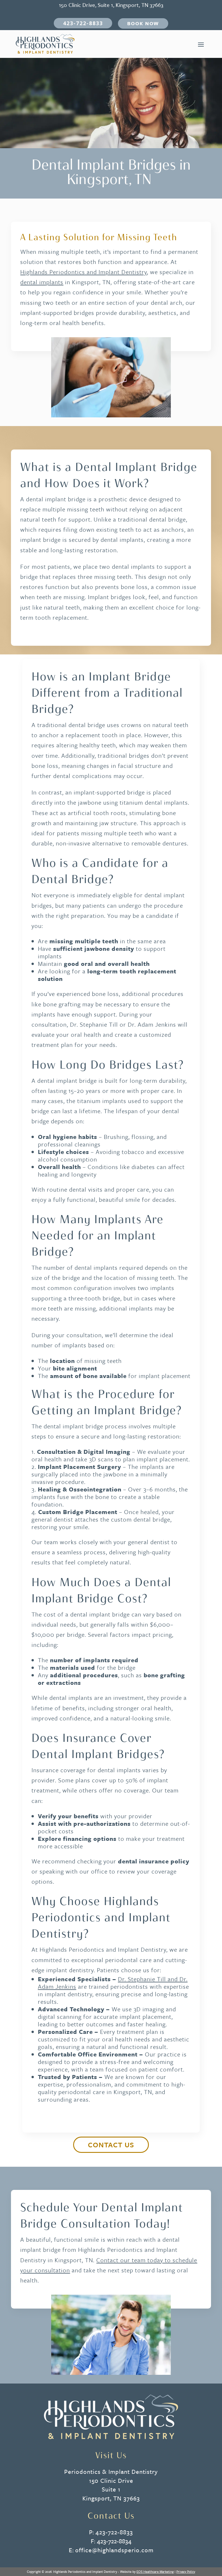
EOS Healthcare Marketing (155, 2572)
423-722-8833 (83, 23)
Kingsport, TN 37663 (111, 2498)
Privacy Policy (186, 2572)
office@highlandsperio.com (114, 2550)
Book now (143, 23)
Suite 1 (111, 2489)
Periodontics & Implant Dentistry (111, 2472)
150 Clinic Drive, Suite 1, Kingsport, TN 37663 (111, 5)
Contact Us (111, 2145)
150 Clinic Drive (111, 2480)
